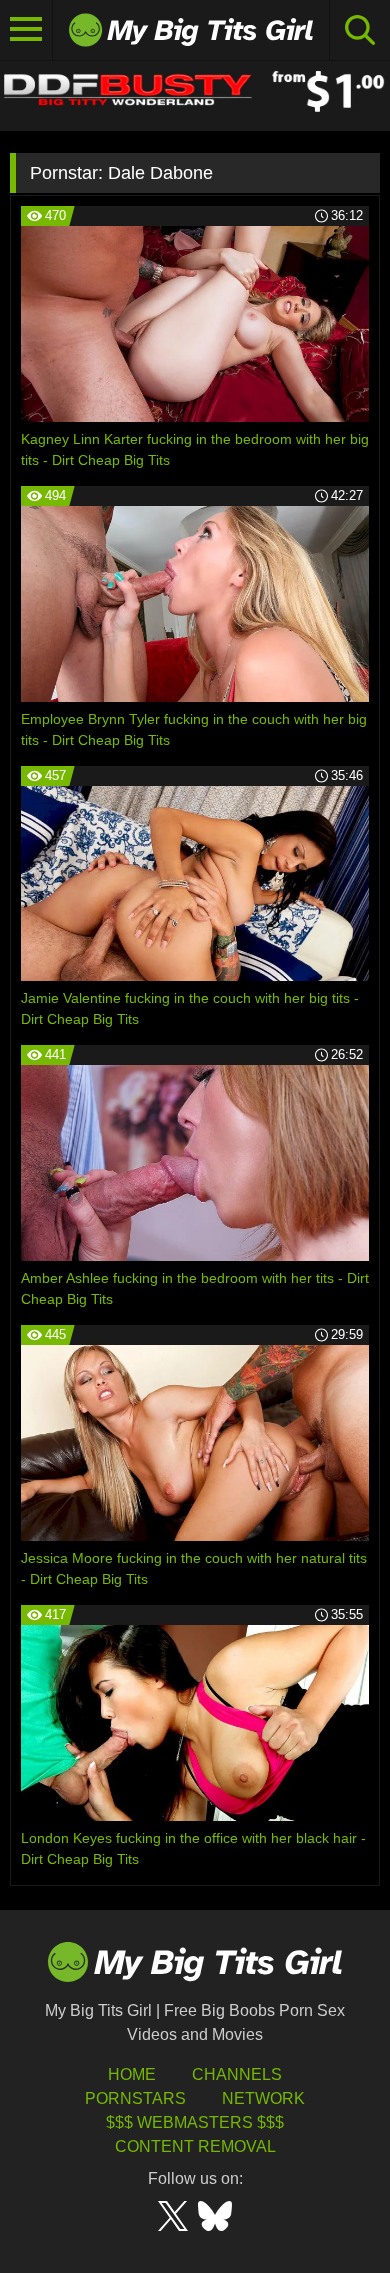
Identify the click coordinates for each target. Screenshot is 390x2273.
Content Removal (195, 2146)
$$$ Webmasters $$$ (195, 2122)
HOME (132, 2074)
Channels (237, 2074)
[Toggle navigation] (26, 30)
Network (263, 2098)
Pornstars (135, 2098)
